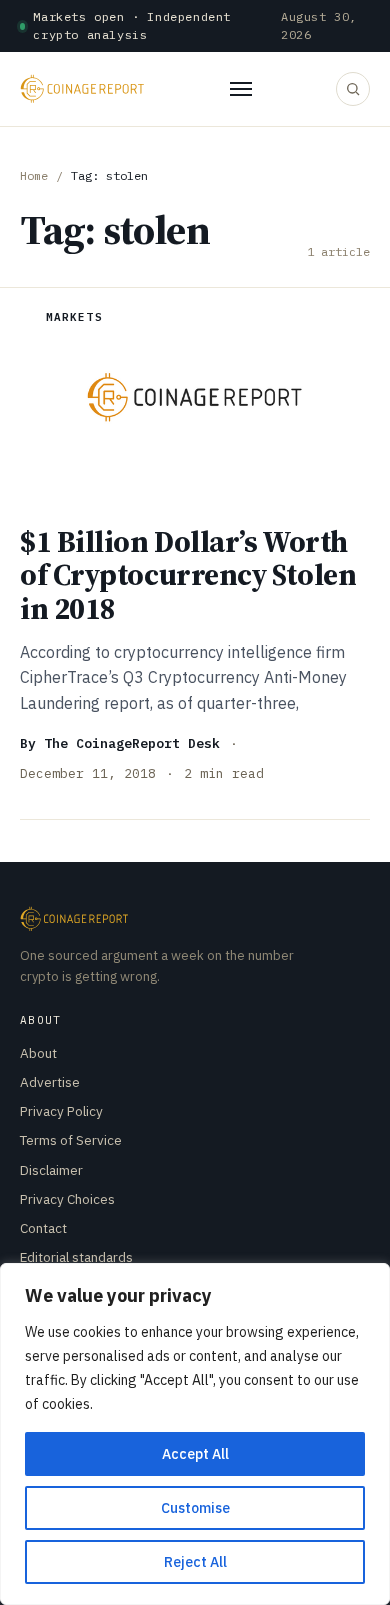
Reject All (195, 1562)
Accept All (195, 1454)
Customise (195, 1508)
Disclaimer (51, 1170)
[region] (195, 1434)
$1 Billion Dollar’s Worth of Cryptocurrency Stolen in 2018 (188, 575)
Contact (43, 1228)
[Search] (353, 89)
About (38, 1053)
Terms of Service (71, 1140)
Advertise (50, 1082)
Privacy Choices (67, 1199)
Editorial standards (76, 1257)
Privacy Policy (61, 1111)
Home (34, 175)
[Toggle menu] (241, 89)
